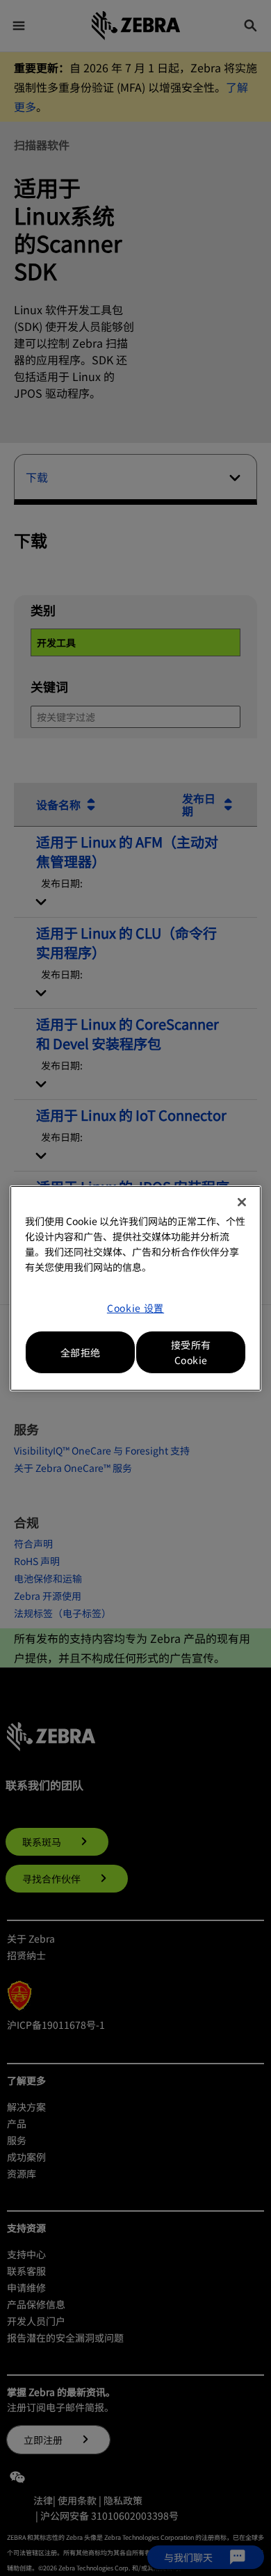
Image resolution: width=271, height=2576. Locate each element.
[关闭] (242, 1202)
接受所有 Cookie (191, 1352)
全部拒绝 (81, 1352)
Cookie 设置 (135, 1308)
